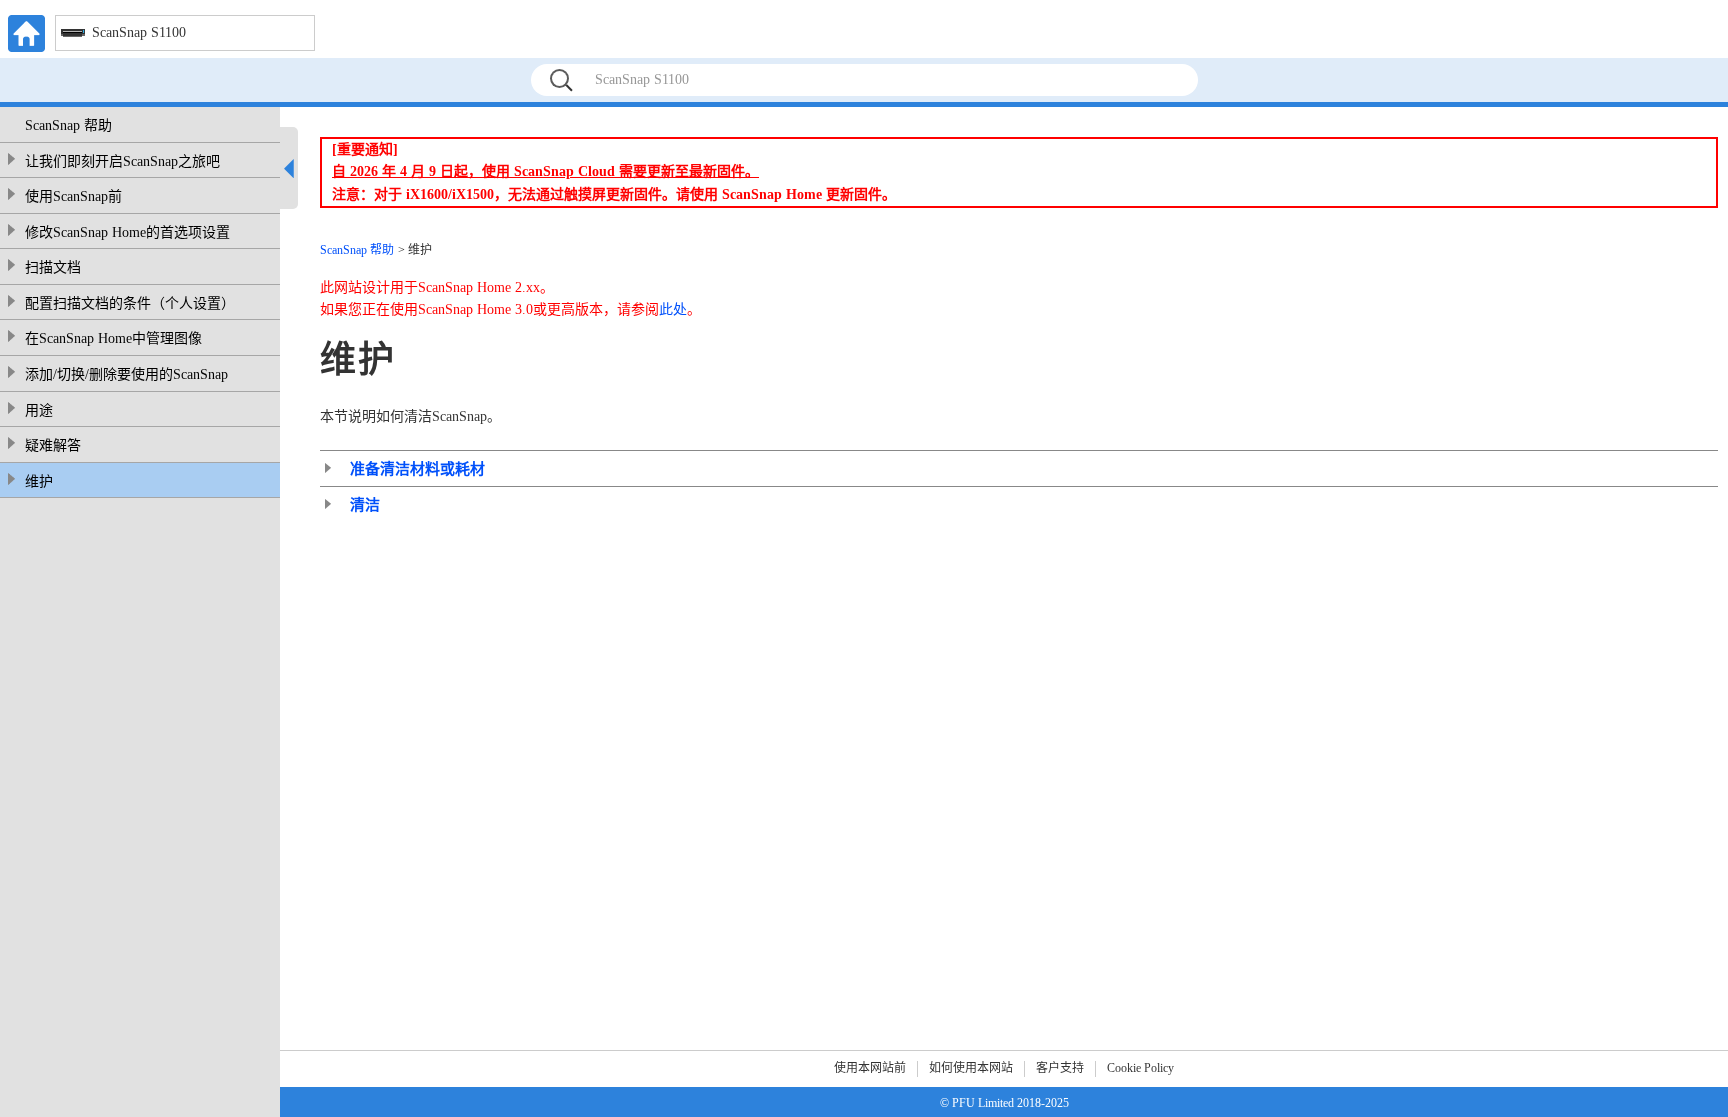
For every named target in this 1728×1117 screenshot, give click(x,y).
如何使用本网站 (971, 1068)
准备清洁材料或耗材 (417, 469)
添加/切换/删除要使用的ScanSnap (126, 374)
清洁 (365, 505)
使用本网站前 (870, 1068)
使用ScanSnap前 (73, 196)
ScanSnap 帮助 (68, 125)
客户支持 (1060, 1068)
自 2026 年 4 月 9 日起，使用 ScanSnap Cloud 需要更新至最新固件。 (545, 171)
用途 (39, 410)
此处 (673, 309)
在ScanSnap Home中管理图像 (113, 338)
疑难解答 (53, 445)
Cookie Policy (1140, 1068)
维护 (39, 481)
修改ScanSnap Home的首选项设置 (127, 232)
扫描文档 (53, 267)
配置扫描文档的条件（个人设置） (130, 303)
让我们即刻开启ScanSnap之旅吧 (122, 161)
